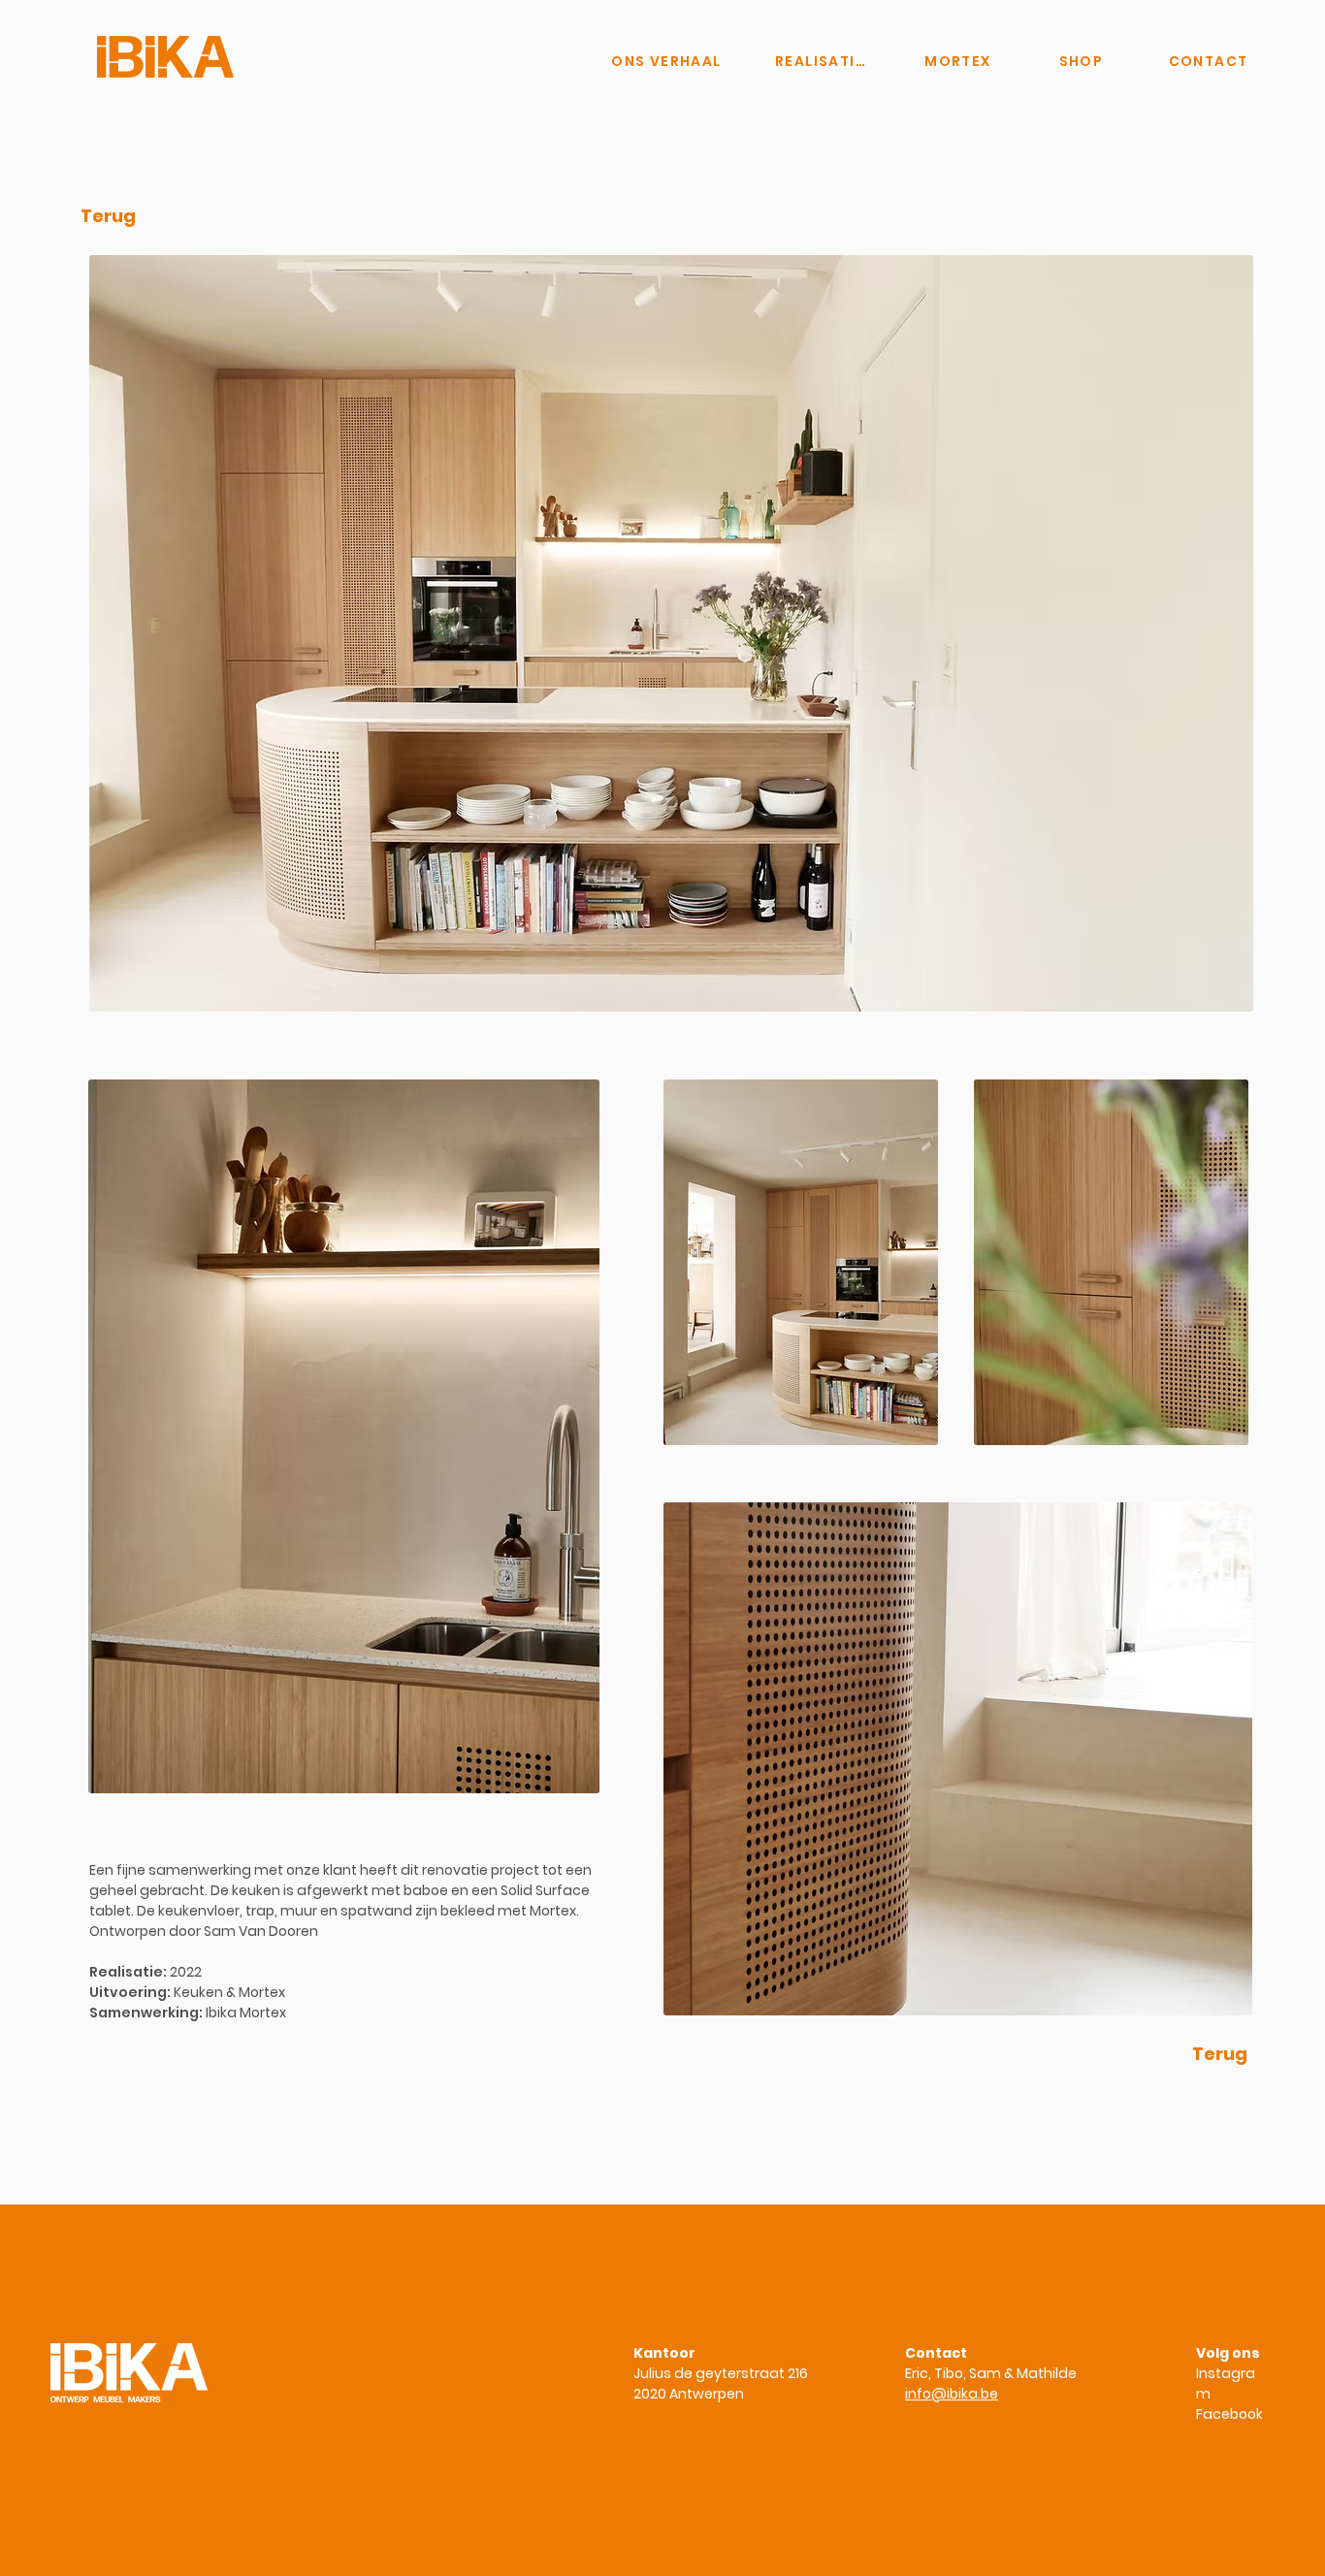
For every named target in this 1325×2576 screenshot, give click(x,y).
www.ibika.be (325, 2089)
